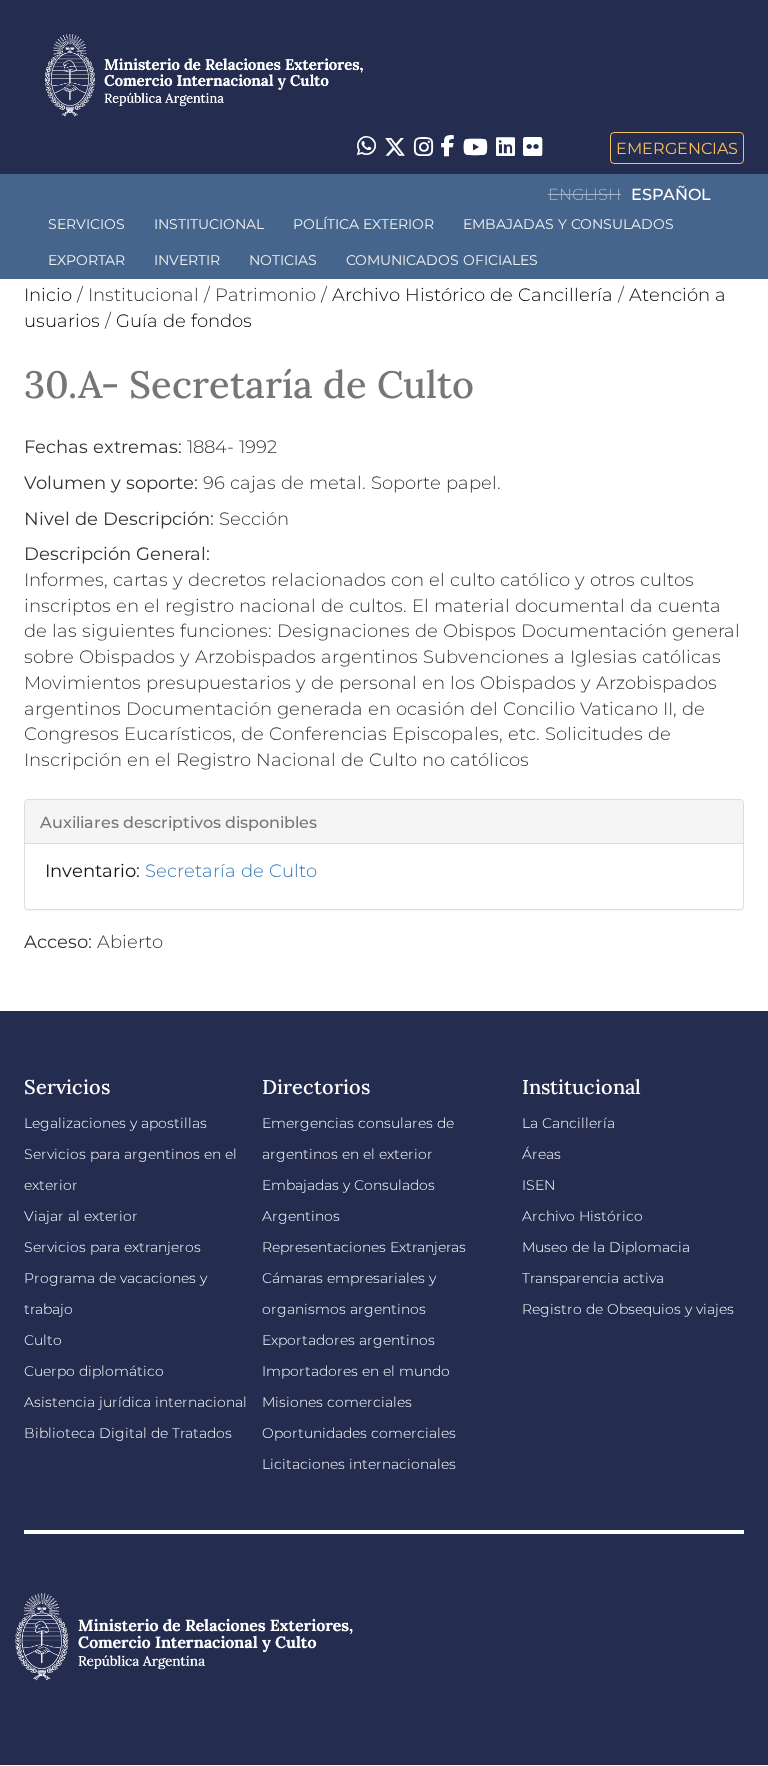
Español (671, 194)
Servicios (86, 224)
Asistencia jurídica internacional (135, 1402)
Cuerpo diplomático (94, 1371)
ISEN (538, 1185)
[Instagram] (423, 148)
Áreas (541, 1154)
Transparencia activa (593, 1278)
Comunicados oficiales (442, 260)
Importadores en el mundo (356, 1371)
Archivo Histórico (582, 1216)
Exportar (86, 260)
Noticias (283, 260)
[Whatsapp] (366, 148)
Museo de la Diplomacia (606, 1247)
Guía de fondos (184, 321)
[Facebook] (448, 148)
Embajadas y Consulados (568, 224)
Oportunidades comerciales (359, 1433)
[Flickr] (532, 146)
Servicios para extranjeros (112, 1247)
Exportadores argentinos (348, 1340)
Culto (43, 1340)
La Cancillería (568, 1123)
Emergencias (677, 148)
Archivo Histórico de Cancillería (472, 295)
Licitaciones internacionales (359, 1464)
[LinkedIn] (505, 146)
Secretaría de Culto (231, 871)
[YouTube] (475, 148)
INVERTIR (187, 260)
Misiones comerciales (337, 1402)
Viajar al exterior (81, 1216)
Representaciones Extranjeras (364, 1247)
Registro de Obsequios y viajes (628, 1309)
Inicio (48, 295)
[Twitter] (395, 148)
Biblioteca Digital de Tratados (128, 1433)
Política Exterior (363, 224)
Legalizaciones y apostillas (115, 1123)
